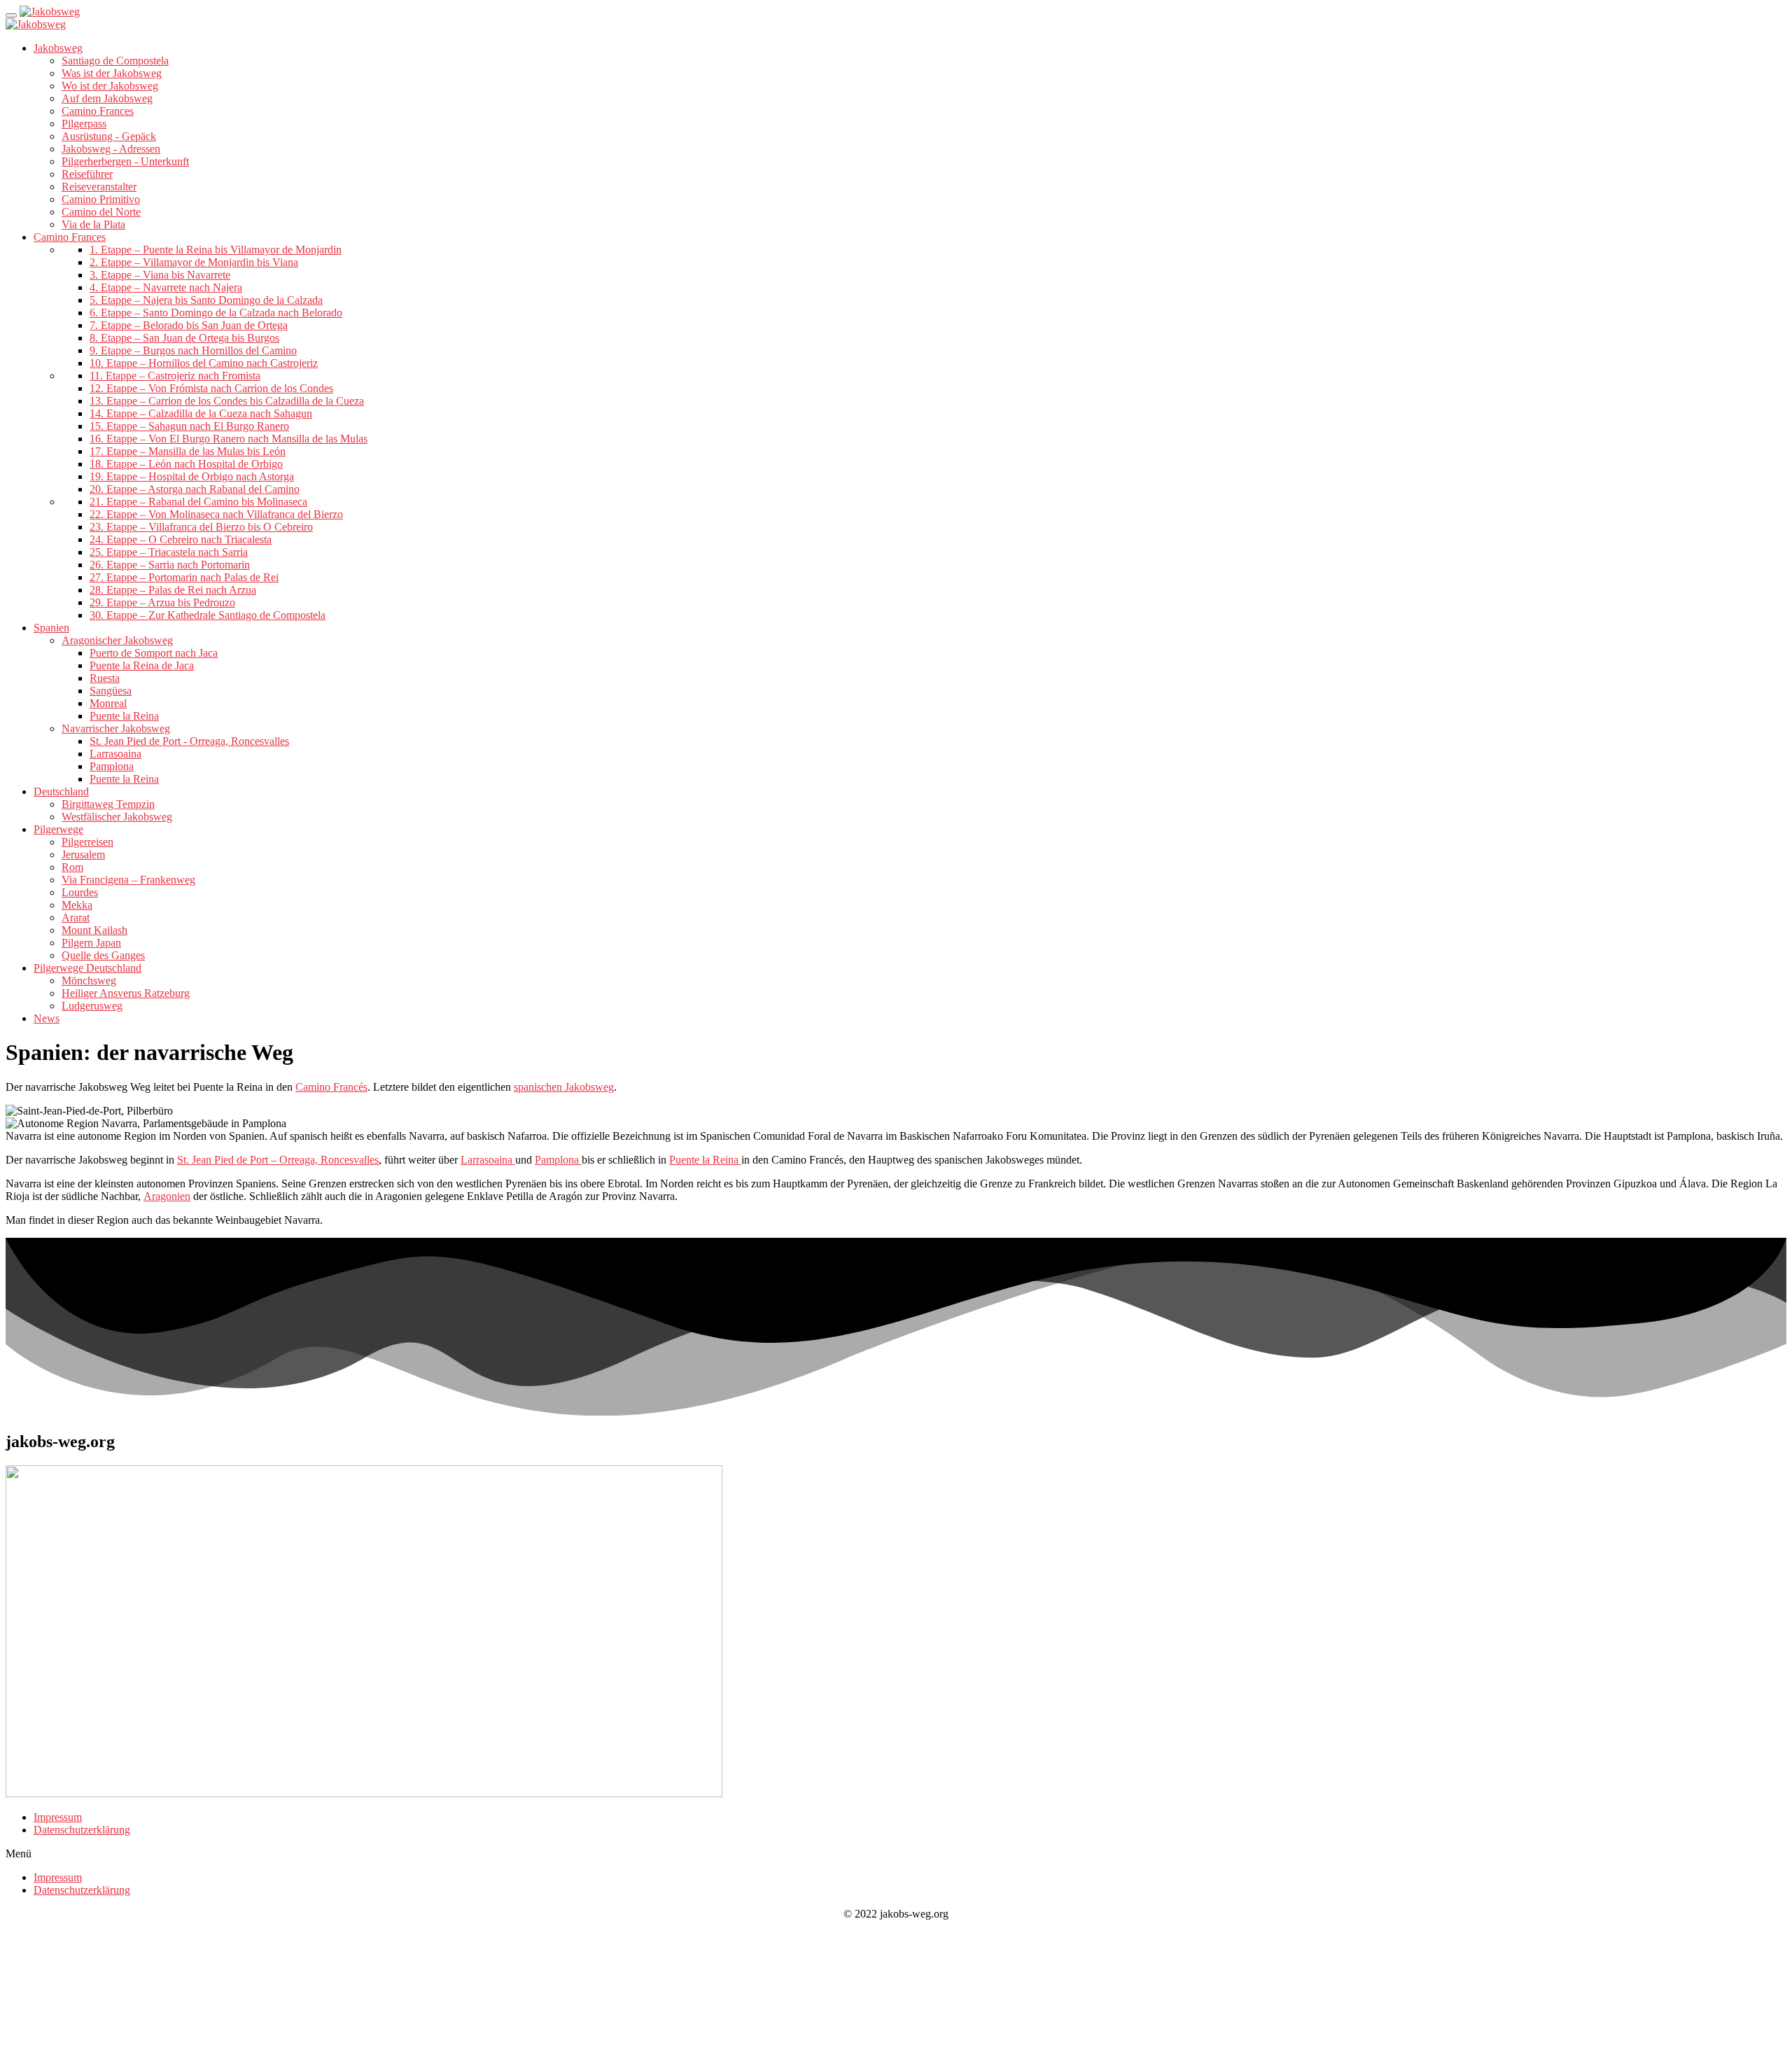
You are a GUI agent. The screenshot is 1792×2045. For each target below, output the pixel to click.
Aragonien (167, 1196)
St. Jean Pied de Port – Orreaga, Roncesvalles (278, 1160)
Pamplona (558, 1160)
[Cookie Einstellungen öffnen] (111, 2033)
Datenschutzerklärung (82, 1830)
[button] (896, 1854)
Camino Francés (331, 1087)
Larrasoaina (488, 1160)
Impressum (58, 1817)
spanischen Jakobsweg (564, 1087)
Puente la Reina (705, 1160)
